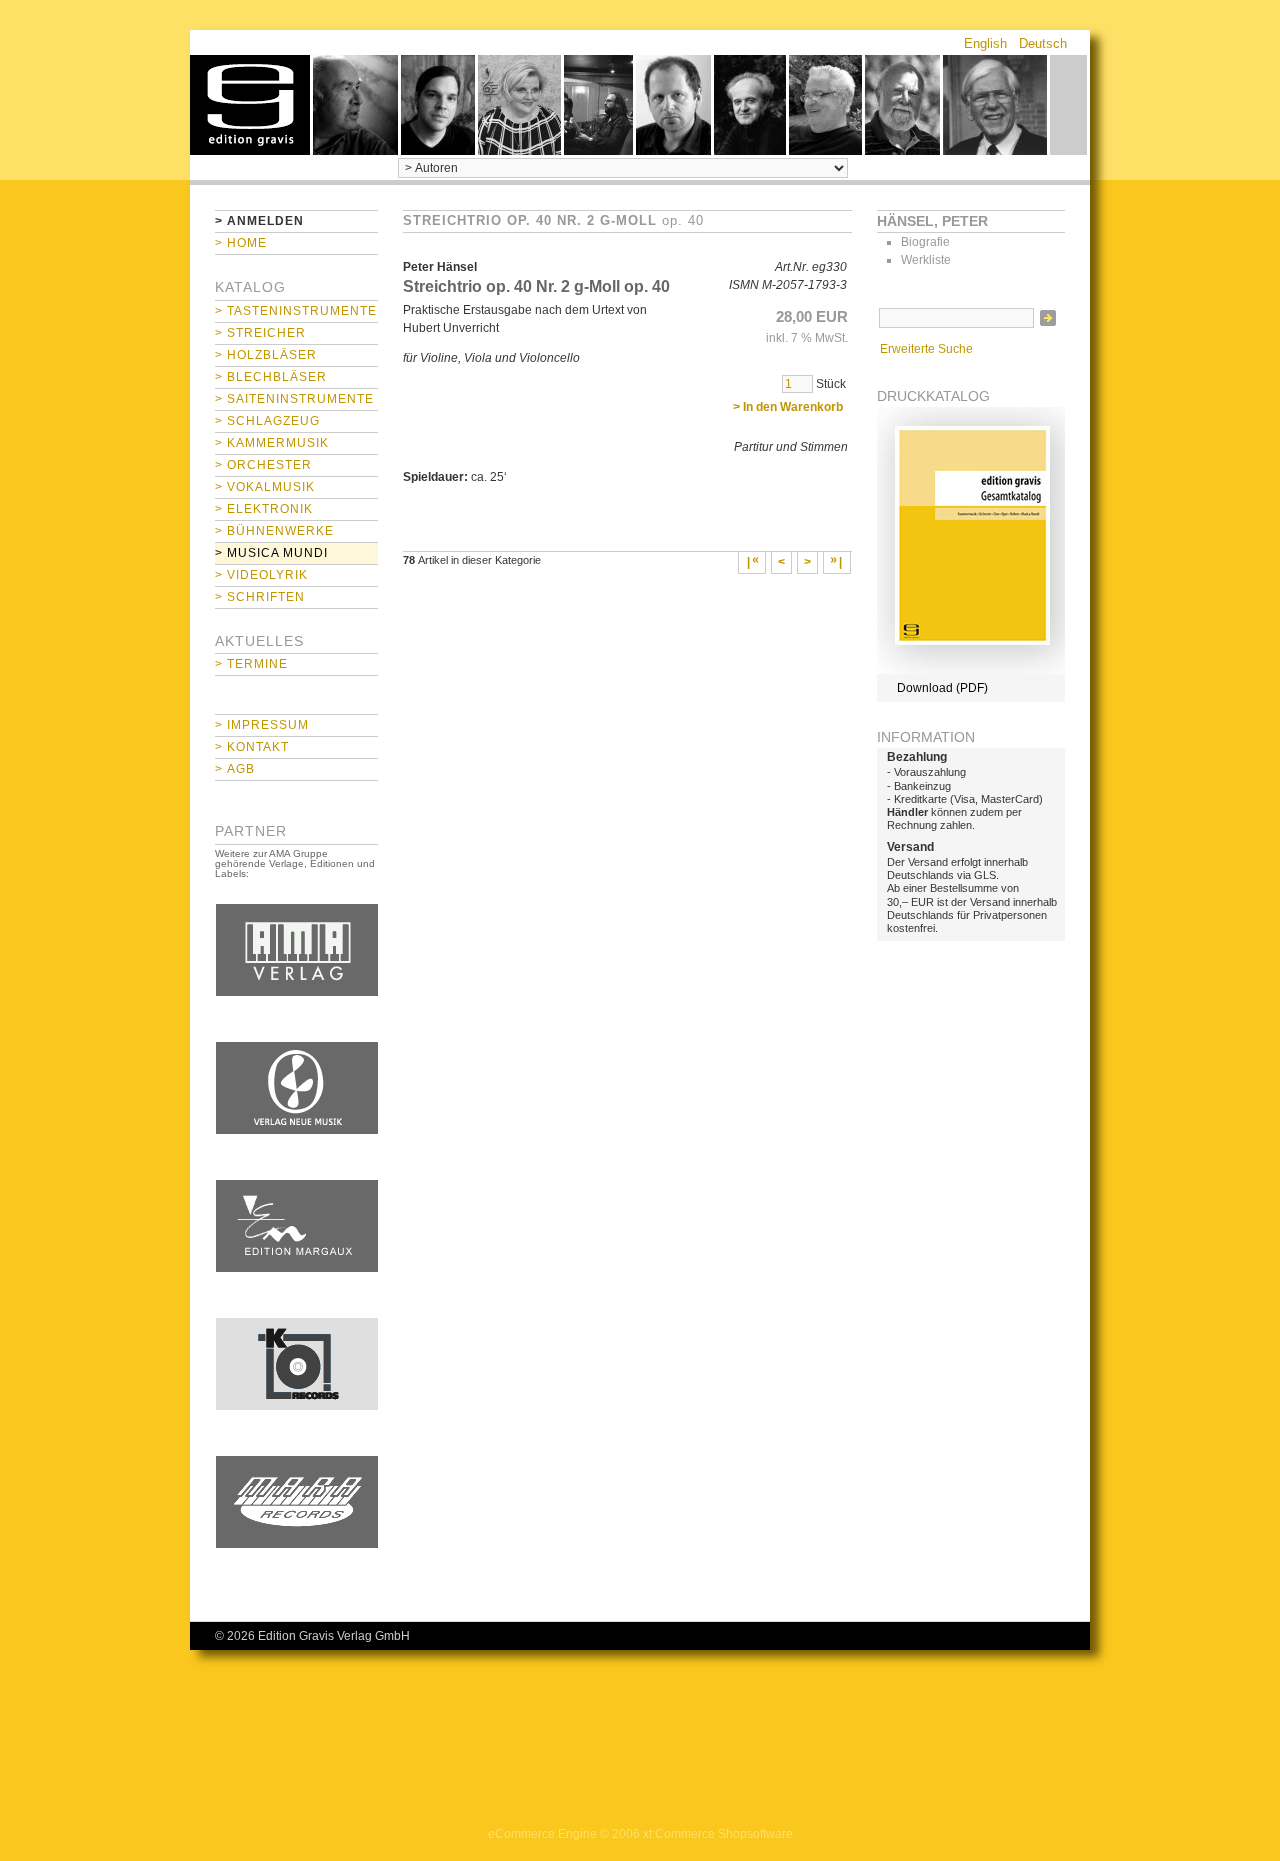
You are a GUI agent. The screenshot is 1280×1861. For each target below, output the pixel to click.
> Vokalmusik (265, 487)
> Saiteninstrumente (294, 399)
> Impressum (262, 725)
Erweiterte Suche (926, 349)
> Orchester (263, 465)
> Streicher (260, 333)
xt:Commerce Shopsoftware (718, 1834)
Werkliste (926, 260)
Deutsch (1043, 43)
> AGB (235, 769)
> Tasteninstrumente (296, 311)
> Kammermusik (272, 443)
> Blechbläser (271, 377)
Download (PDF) (942, 688)
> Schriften (260, 597)
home (250, 105)
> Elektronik (264, 509)
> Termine (251, 664)
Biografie (925, 242)
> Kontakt (252, 747)
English (985, 43)
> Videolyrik (261, 575)
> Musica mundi (271, 553)
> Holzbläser (266, 355)
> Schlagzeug (267, 421)
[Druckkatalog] (971, 670)
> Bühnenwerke (274, 531)
